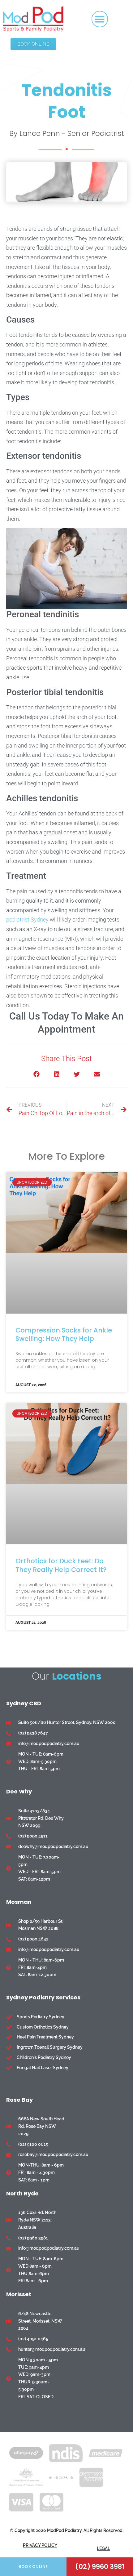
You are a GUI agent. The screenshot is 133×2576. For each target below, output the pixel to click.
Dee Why (19, 1791)
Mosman (19, 1902)
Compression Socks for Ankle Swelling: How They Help (64, 1334)
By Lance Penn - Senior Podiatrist (67, 133)
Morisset (19, 2294)
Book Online (33, 2567)
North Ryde (22, 2193)
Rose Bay (19, 2100)
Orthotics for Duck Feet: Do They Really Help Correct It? (61, 1565)
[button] (100, 19)
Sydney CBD (24, 1703)
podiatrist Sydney (27, 920)
